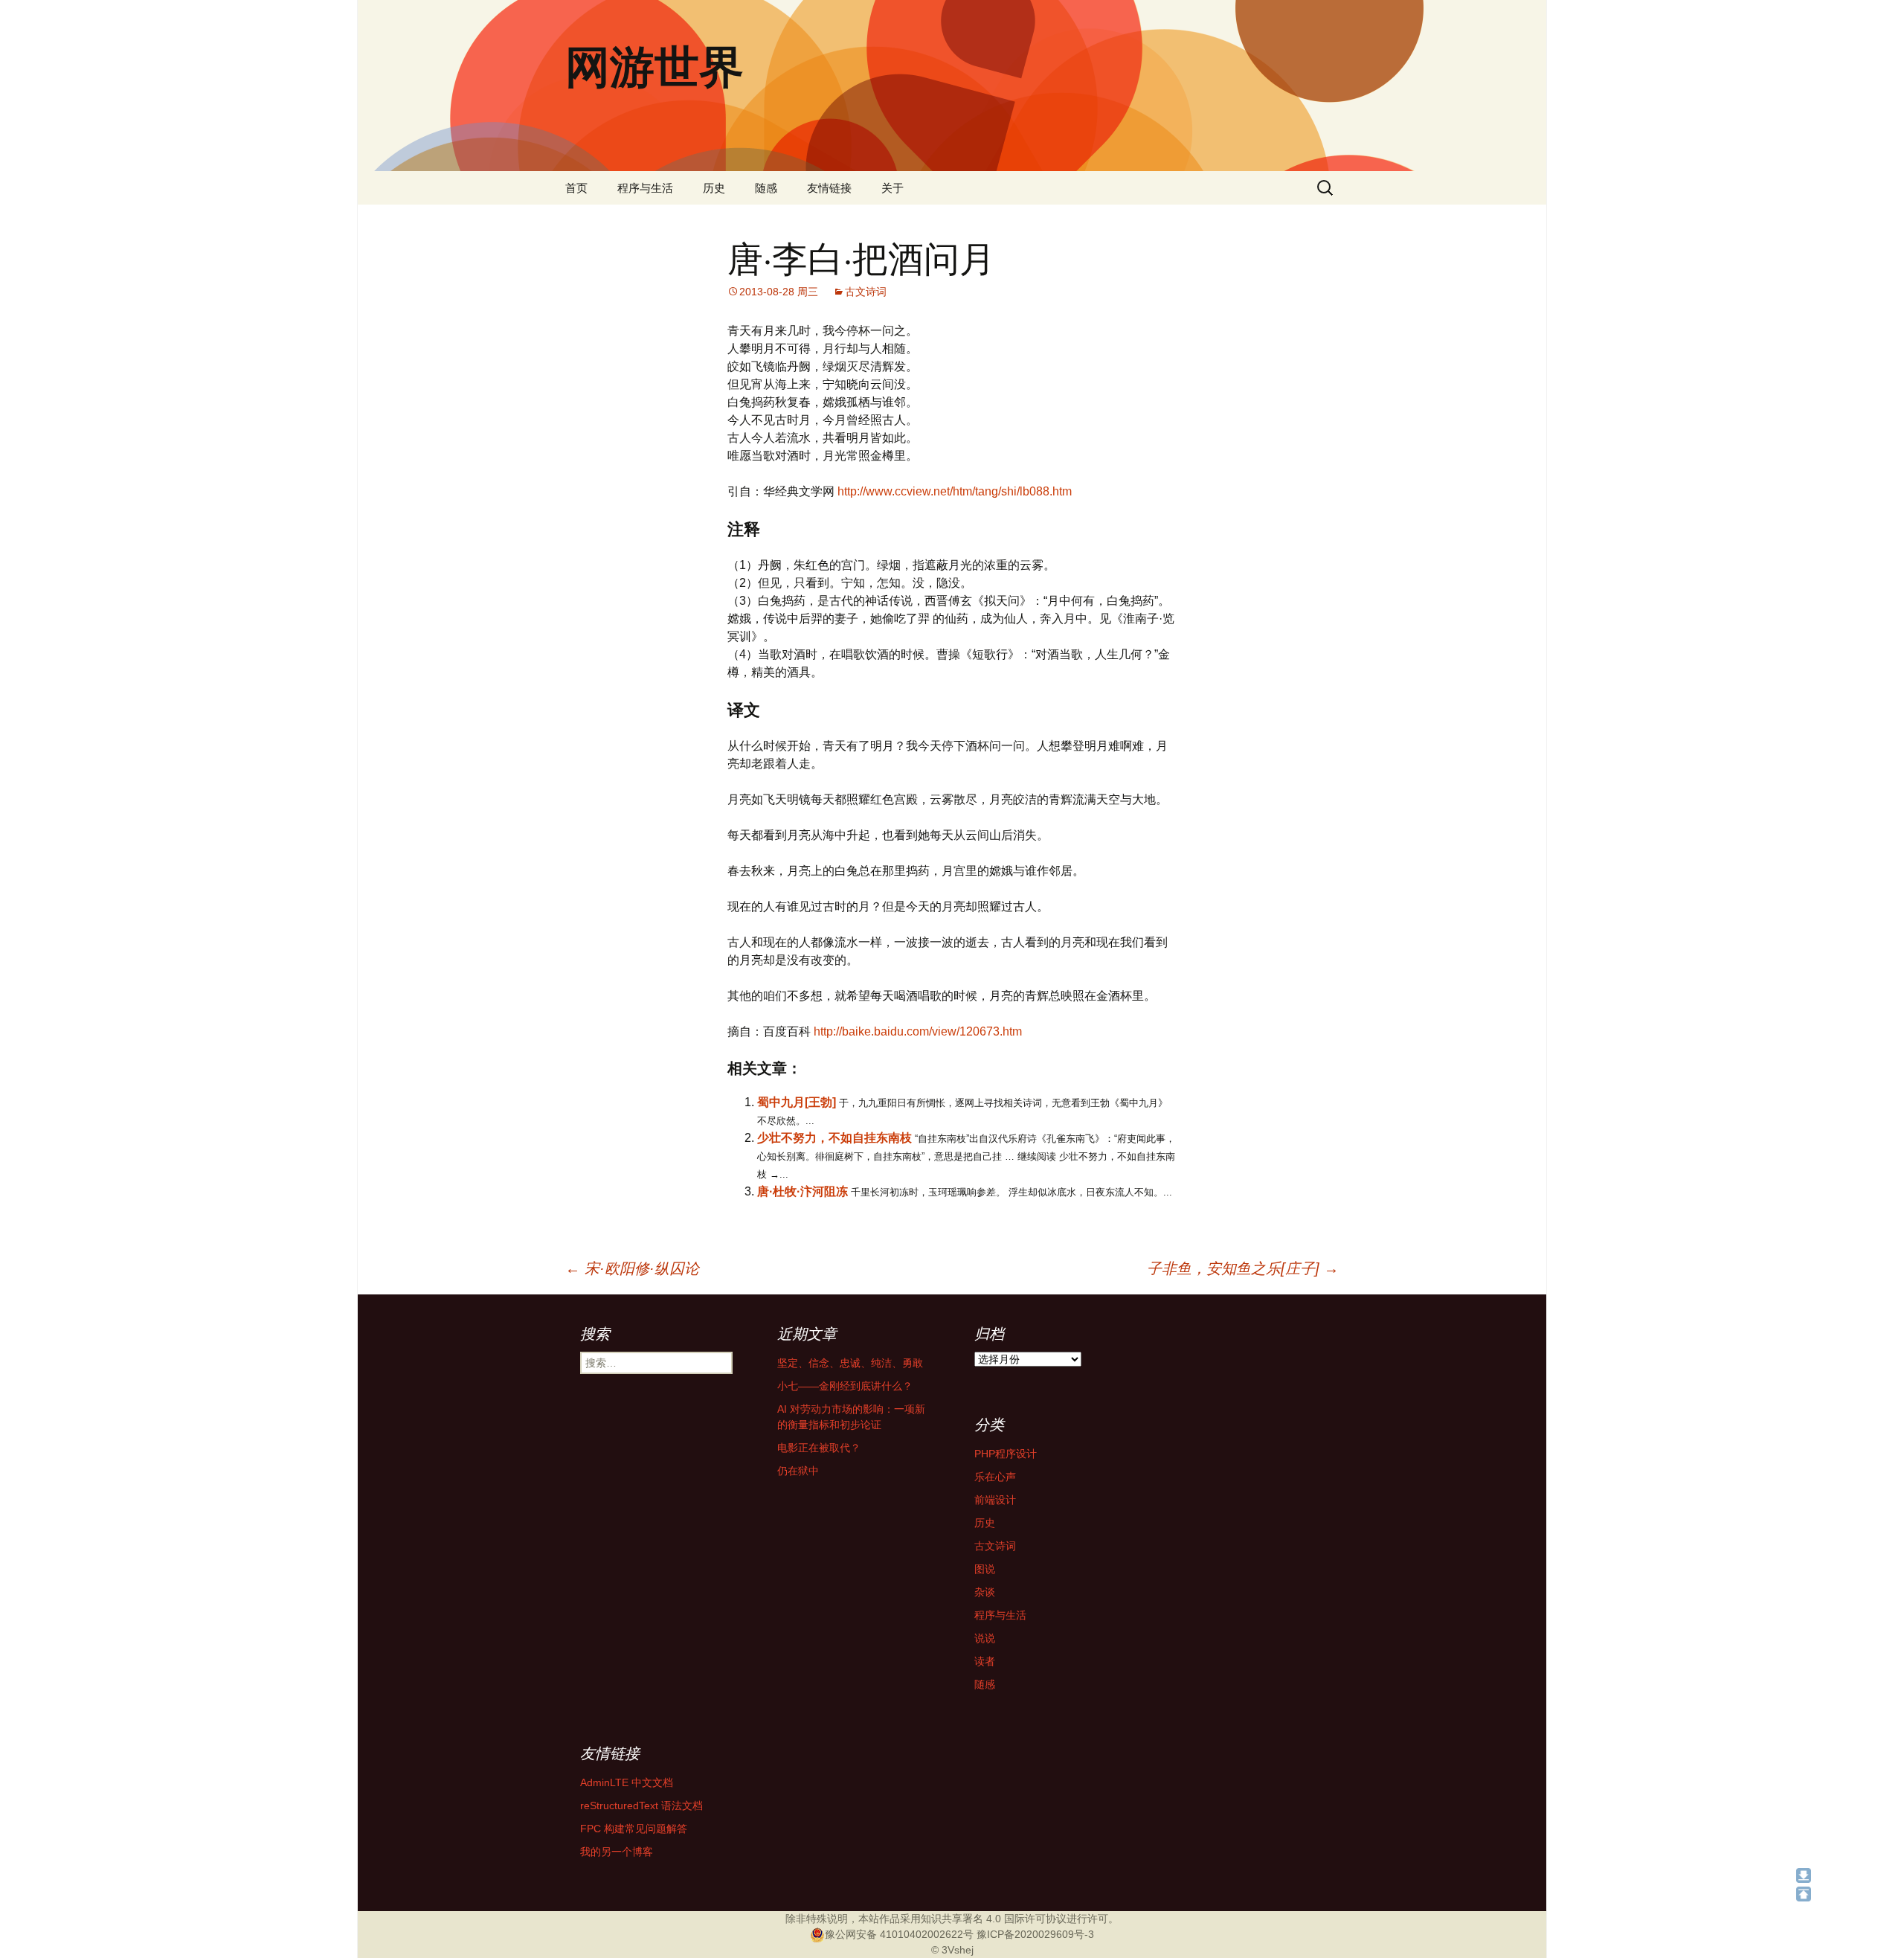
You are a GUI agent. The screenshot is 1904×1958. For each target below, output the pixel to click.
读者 (985, 1661)
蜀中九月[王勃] (797, 1102)
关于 (892, 188)
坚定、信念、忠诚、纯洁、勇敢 (850, 1363)
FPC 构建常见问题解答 (634, 1829)
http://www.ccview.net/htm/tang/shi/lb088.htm (955, 491)
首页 (576, 188)
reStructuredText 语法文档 (641, 1805)
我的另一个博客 (617, 1852)
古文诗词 (866, 292)
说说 (985, 1638)
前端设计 (995, 1500)
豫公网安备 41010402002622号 (899, 1934)
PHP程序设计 (1006, 1454)
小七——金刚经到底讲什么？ (845, 1386)
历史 (714, 188)
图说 (985, 1569)
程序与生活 (645, 188)
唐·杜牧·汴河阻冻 (803, 1191)
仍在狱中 (798, 1471)
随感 (766, 188)
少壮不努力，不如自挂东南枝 (834, 1138)
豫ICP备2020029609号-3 (1035, 1934)
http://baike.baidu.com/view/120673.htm (918, 1031)
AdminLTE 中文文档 (627, 1782)
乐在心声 (995, 1477)
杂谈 (985, 1592)
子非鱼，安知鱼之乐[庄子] (1243, 1268)
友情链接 (829, 188)
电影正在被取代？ (819, 1448)
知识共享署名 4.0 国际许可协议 (994, 1919)
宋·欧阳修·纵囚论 (632, 1268)
